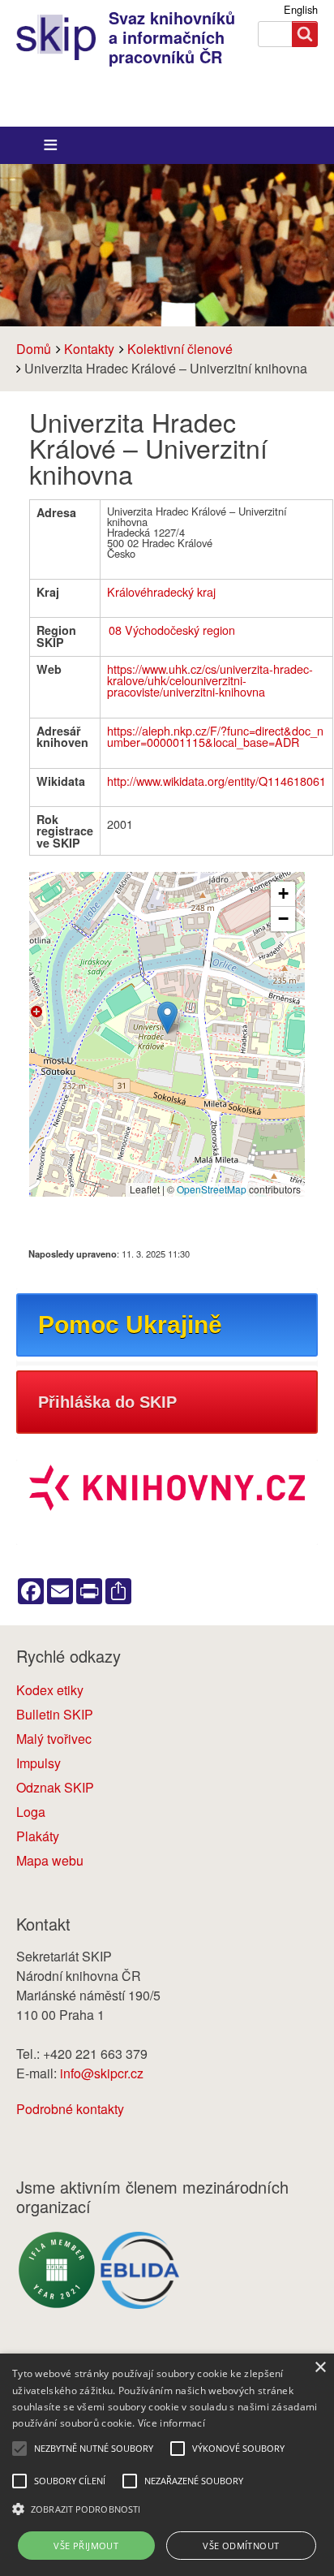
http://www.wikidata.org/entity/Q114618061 (216, 781)
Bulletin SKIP (55, 1714)
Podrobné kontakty (70, 2109)
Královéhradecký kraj (161, 591)
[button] (167, 1018)
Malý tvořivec (54, 1739)
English (301, 9)
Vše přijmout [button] (86, 2546)
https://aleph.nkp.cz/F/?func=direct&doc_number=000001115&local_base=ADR (215, 736)
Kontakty (89, 349)
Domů (34, 349)
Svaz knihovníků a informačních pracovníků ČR (172, 37)
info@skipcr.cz (102, 2073)
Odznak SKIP (55, 1787)
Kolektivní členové (180, 349)
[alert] (167, 2465)
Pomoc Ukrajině (130, 1325)
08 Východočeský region (172, 630)
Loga (31, 1812)
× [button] (320, 2368)
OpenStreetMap (212, 1189)
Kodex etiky (50, 1690)
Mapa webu (50, 1860)
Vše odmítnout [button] (241, 2546)
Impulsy (39, 1763)
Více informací (171, 2423)
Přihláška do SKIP (107, 1402)
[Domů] (62, 37)
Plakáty (38, 1836)
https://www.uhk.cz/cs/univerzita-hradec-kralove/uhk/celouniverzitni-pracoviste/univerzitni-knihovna (210, 680)
